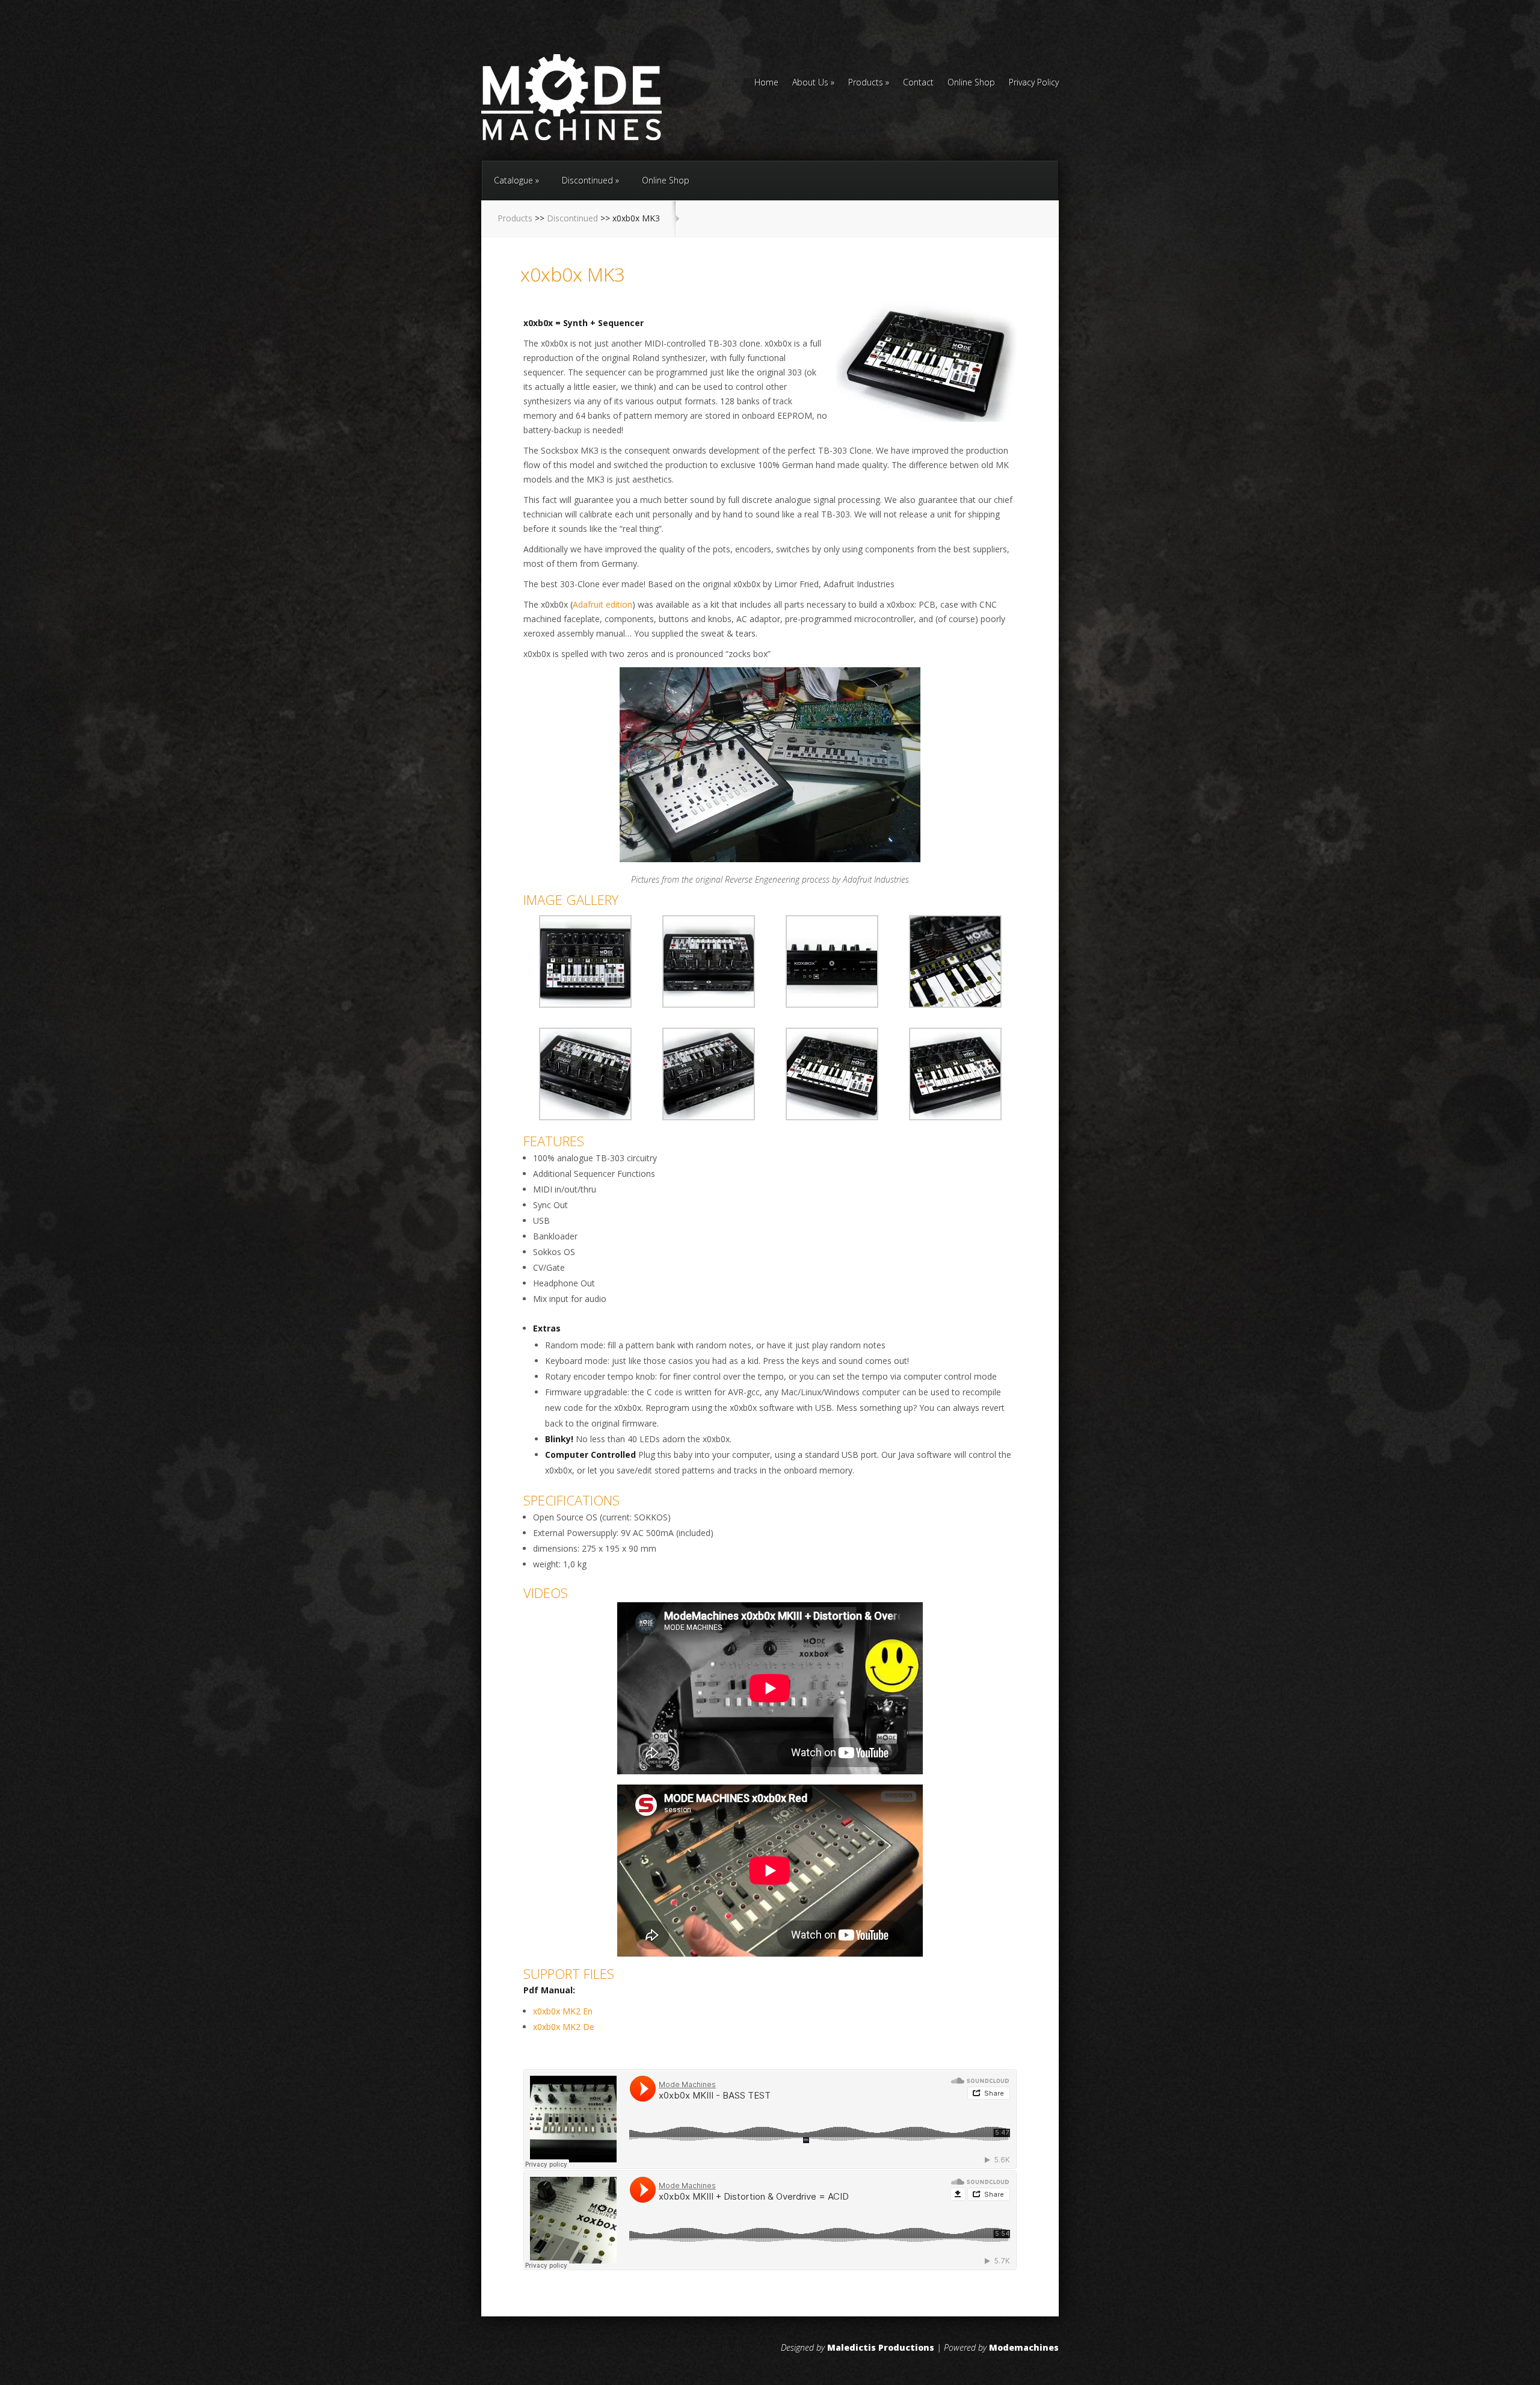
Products (866, 83)
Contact (918, 83)
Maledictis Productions (881, 2347)
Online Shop (971, 83)
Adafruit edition (602, 604)
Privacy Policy (1034, 83)
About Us (810, 83)
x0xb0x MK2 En (563, 2011)
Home (766, 83)
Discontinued (587, 180)
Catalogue (513, 180)
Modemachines (1024, 2347)
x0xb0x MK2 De (564, 2027)
